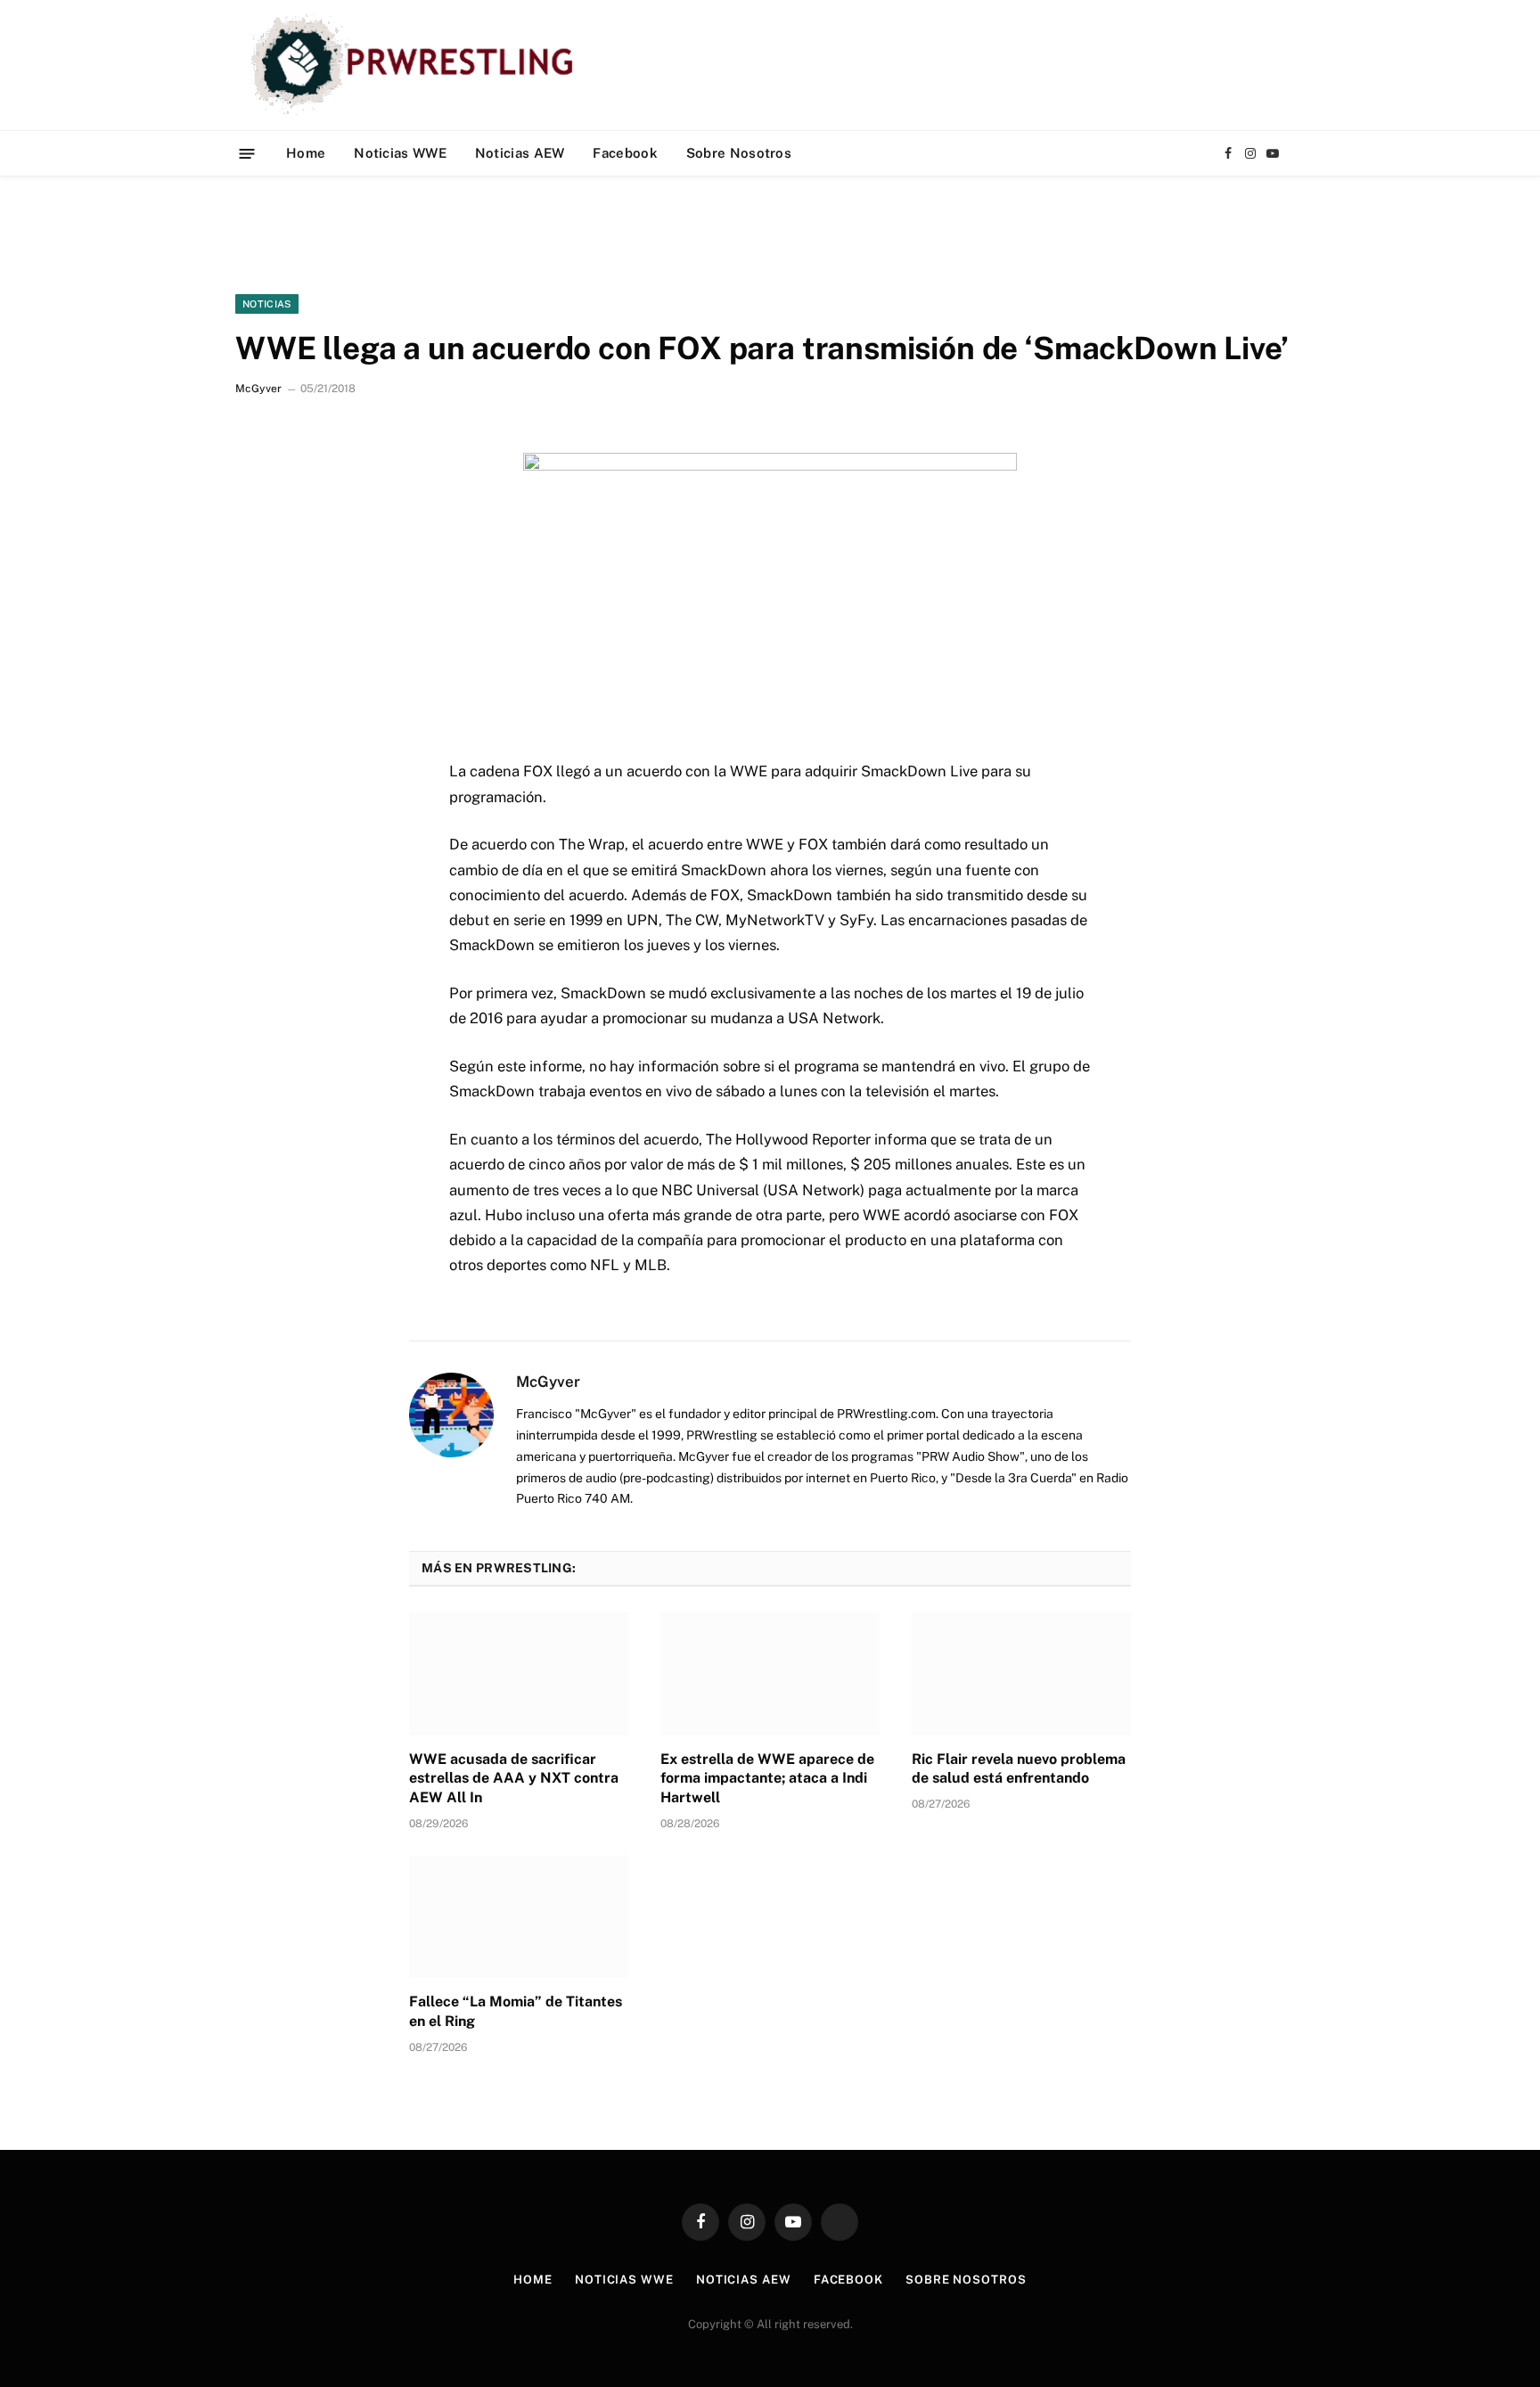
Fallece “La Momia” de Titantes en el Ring (516, 2011)
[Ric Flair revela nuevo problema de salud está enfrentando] (1021, 1673)
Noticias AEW (520, 153)
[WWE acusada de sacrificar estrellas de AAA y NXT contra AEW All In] (519, 1673)
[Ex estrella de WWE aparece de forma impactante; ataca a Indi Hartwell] (770, 1673)
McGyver (258, 389)
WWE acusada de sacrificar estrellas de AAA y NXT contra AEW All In (514, 1779)
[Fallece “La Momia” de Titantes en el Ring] (519, 1916)
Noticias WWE (400, 153)
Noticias (267, 304)
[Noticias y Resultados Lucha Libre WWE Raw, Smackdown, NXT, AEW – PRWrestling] (417, 65)
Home (306, 153)
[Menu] (247, 153)
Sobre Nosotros (739, 153)
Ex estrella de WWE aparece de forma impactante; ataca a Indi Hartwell (767, 1779)
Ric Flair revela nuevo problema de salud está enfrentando (1019, 1769)
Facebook (625, 153)
